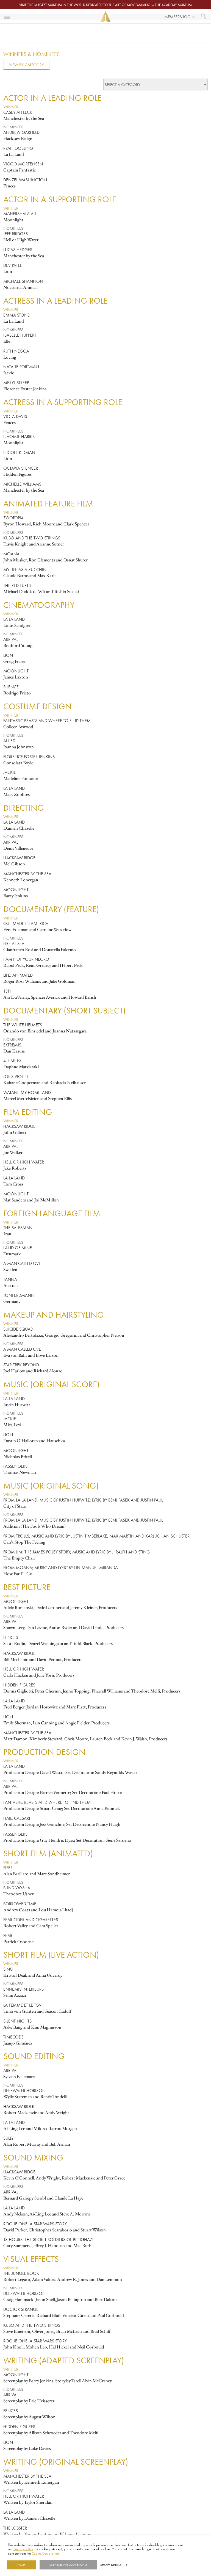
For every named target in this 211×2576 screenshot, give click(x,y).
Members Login (179, 17)
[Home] (105, 16)
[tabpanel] (105, 1316)
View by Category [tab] (27, 65)
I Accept (21, 2565)
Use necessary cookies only (68, 2565)
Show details (111, 2565)
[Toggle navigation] (7, 16)
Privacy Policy (23, 2549)
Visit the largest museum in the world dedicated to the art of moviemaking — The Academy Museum (105, 5)
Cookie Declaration (45, 2553)
